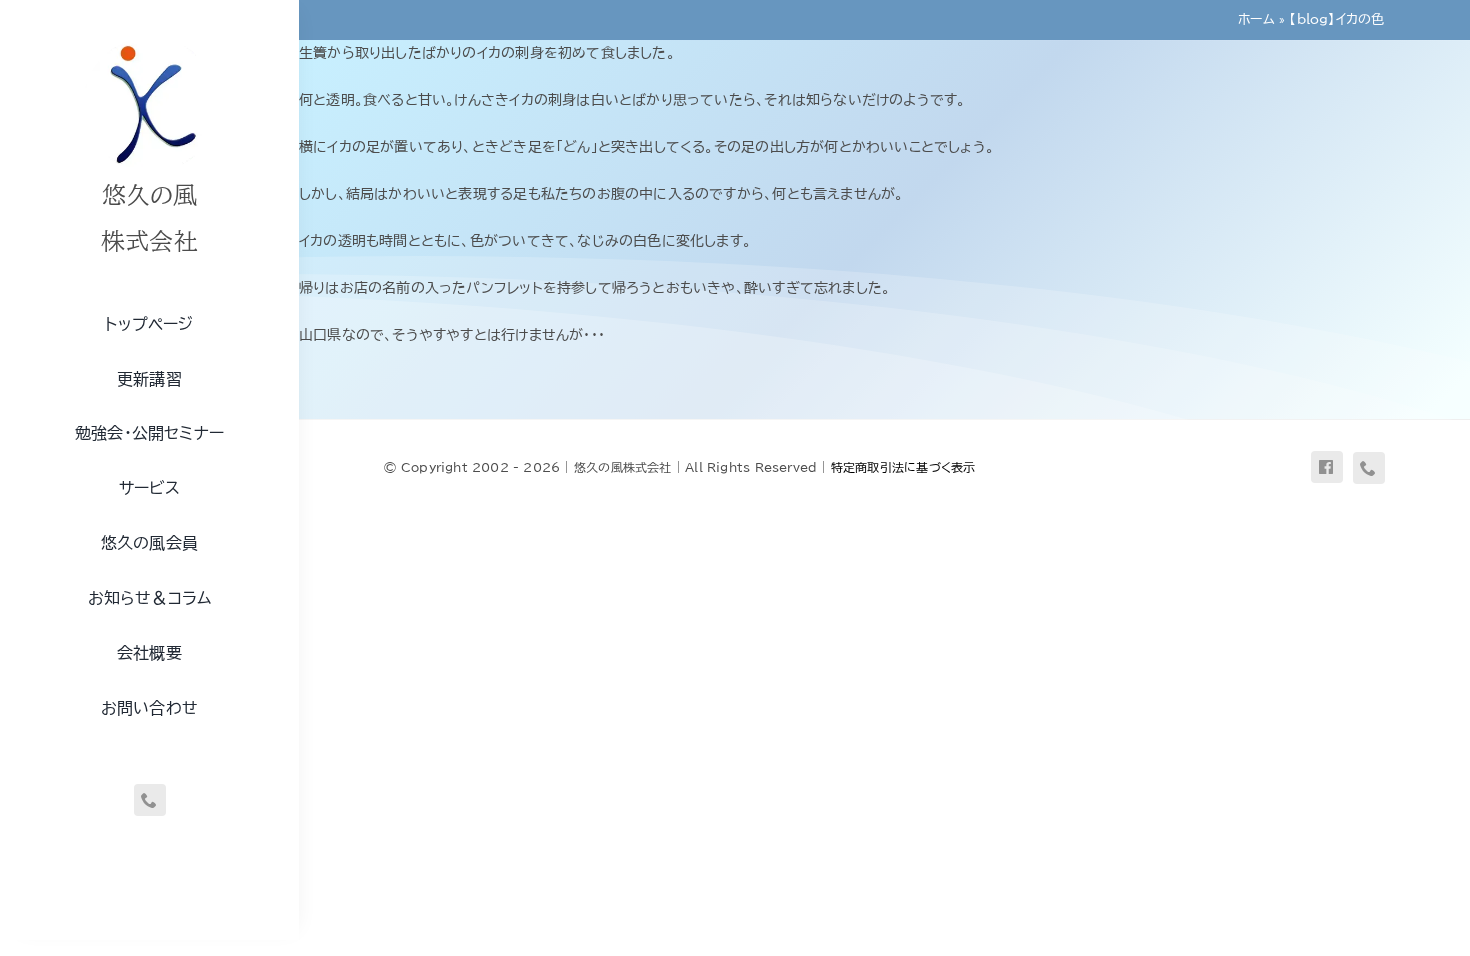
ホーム (1256, 19)
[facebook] (1327, 467)
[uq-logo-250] (150, 43)
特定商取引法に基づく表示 (903, 467)
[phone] (150, 800)
